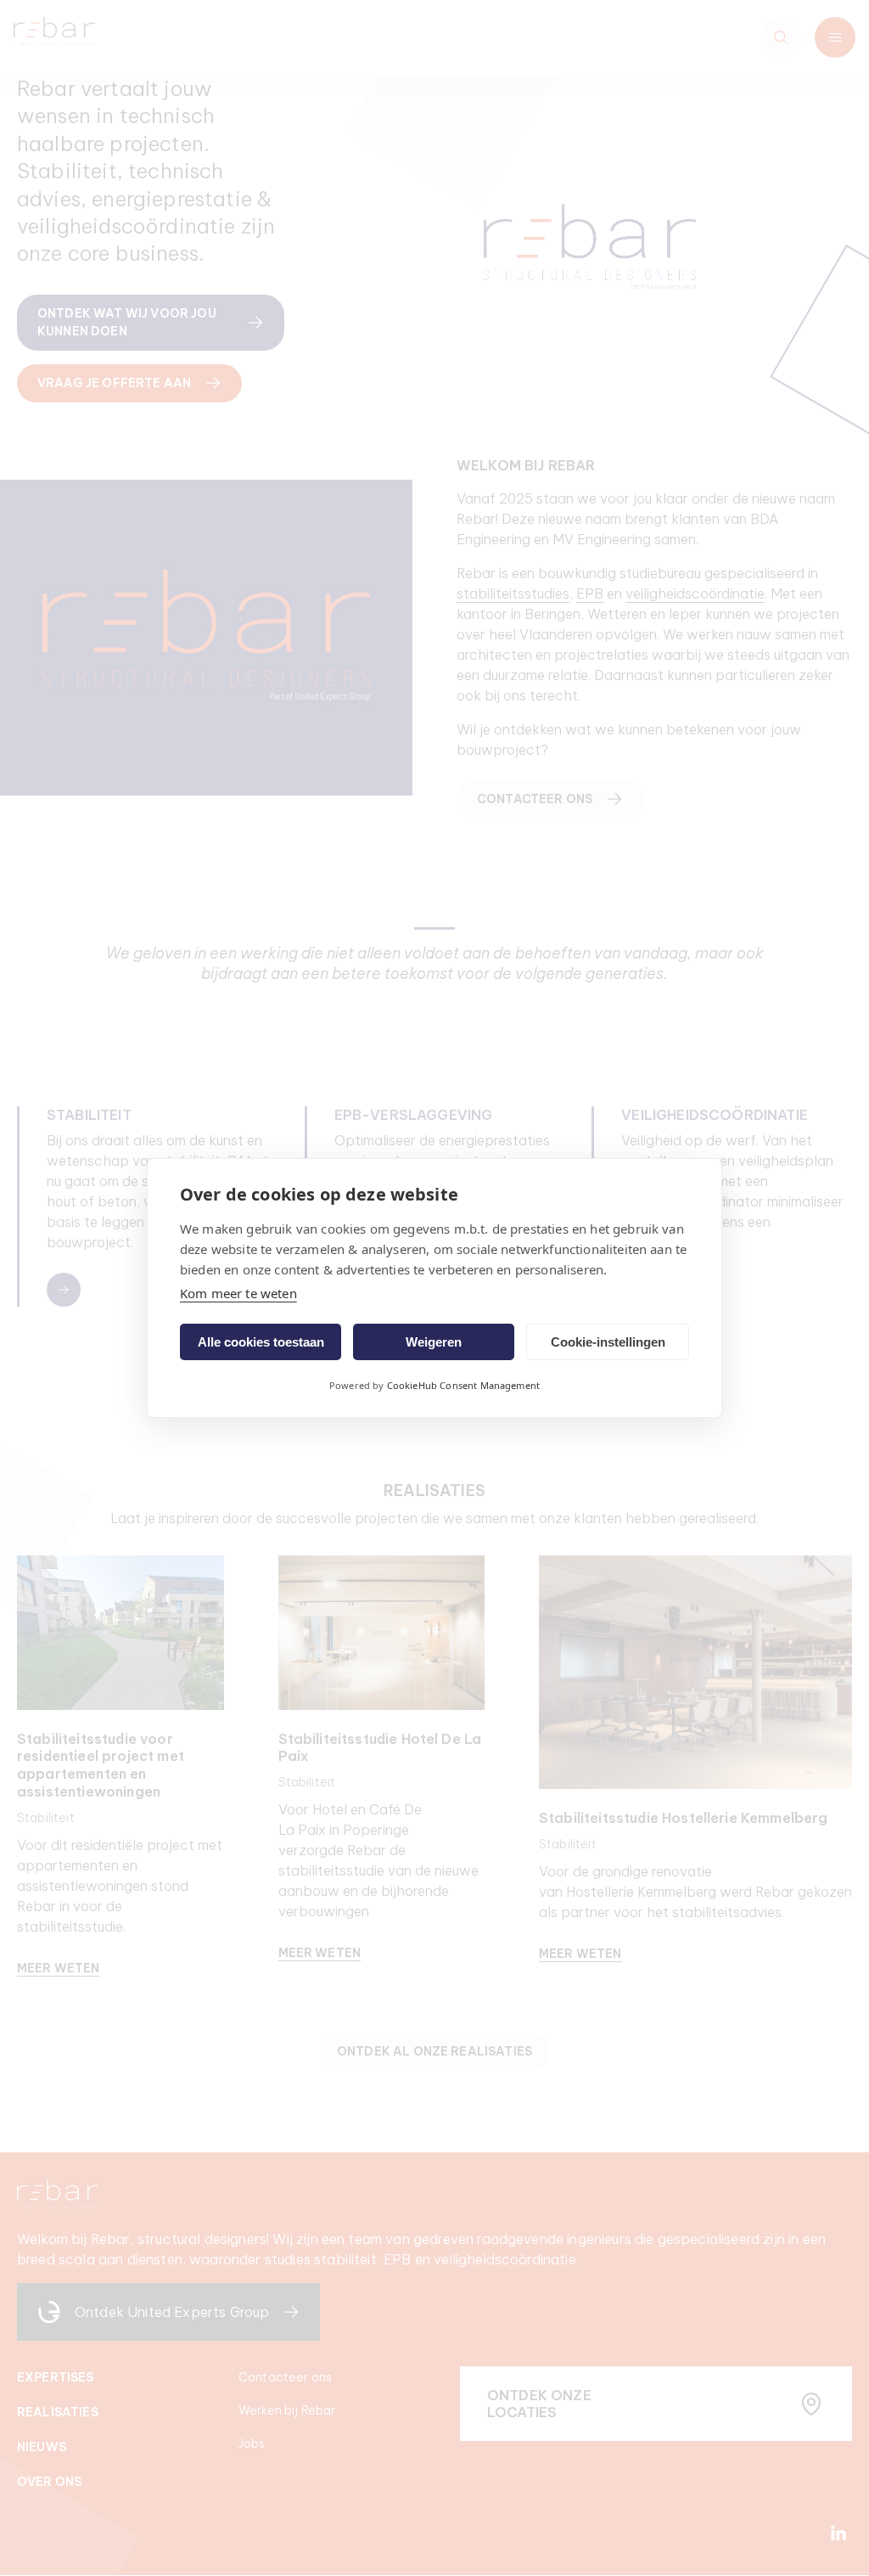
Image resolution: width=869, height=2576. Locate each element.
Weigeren (434, 1342)
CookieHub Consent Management (463, 1385)
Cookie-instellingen (608, 1342)
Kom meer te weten (238, 1293)
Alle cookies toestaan (261, 1342)
